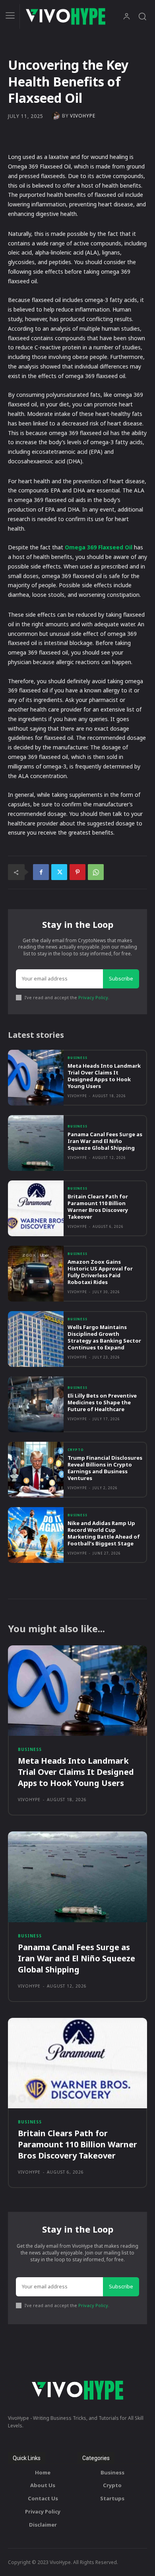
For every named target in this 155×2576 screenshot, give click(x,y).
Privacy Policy (93, 997)
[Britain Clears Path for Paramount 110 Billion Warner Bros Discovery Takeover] (36, 1208)
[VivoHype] (57, 116)
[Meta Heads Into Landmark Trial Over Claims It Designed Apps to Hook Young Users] (36, 1078)
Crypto (76, 1450)
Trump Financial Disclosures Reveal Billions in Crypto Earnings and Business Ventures (105, 1468)
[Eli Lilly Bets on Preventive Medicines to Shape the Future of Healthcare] (36, 1404)
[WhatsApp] (96, 872)
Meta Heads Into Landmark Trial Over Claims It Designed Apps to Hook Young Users (104, 1076)
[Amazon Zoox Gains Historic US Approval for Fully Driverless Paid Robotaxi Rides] (36, 1274)
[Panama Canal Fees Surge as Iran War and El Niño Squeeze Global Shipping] (36, 1143)
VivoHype (83, 116)
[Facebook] (41, 872)
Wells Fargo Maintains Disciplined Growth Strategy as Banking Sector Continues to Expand (104, 1337)
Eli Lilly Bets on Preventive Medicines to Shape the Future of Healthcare (102, 1402)
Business (77, 1058)
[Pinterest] (77, 872)
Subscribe (121, 978)
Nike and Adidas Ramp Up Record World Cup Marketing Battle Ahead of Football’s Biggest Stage (104, 1533)
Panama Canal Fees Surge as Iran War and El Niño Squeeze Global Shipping (105, 1141)
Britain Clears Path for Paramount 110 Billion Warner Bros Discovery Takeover (98, 1207)
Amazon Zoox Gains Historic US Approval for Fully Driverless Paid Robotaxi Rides (100, 1272)
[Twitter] (59, 872)
